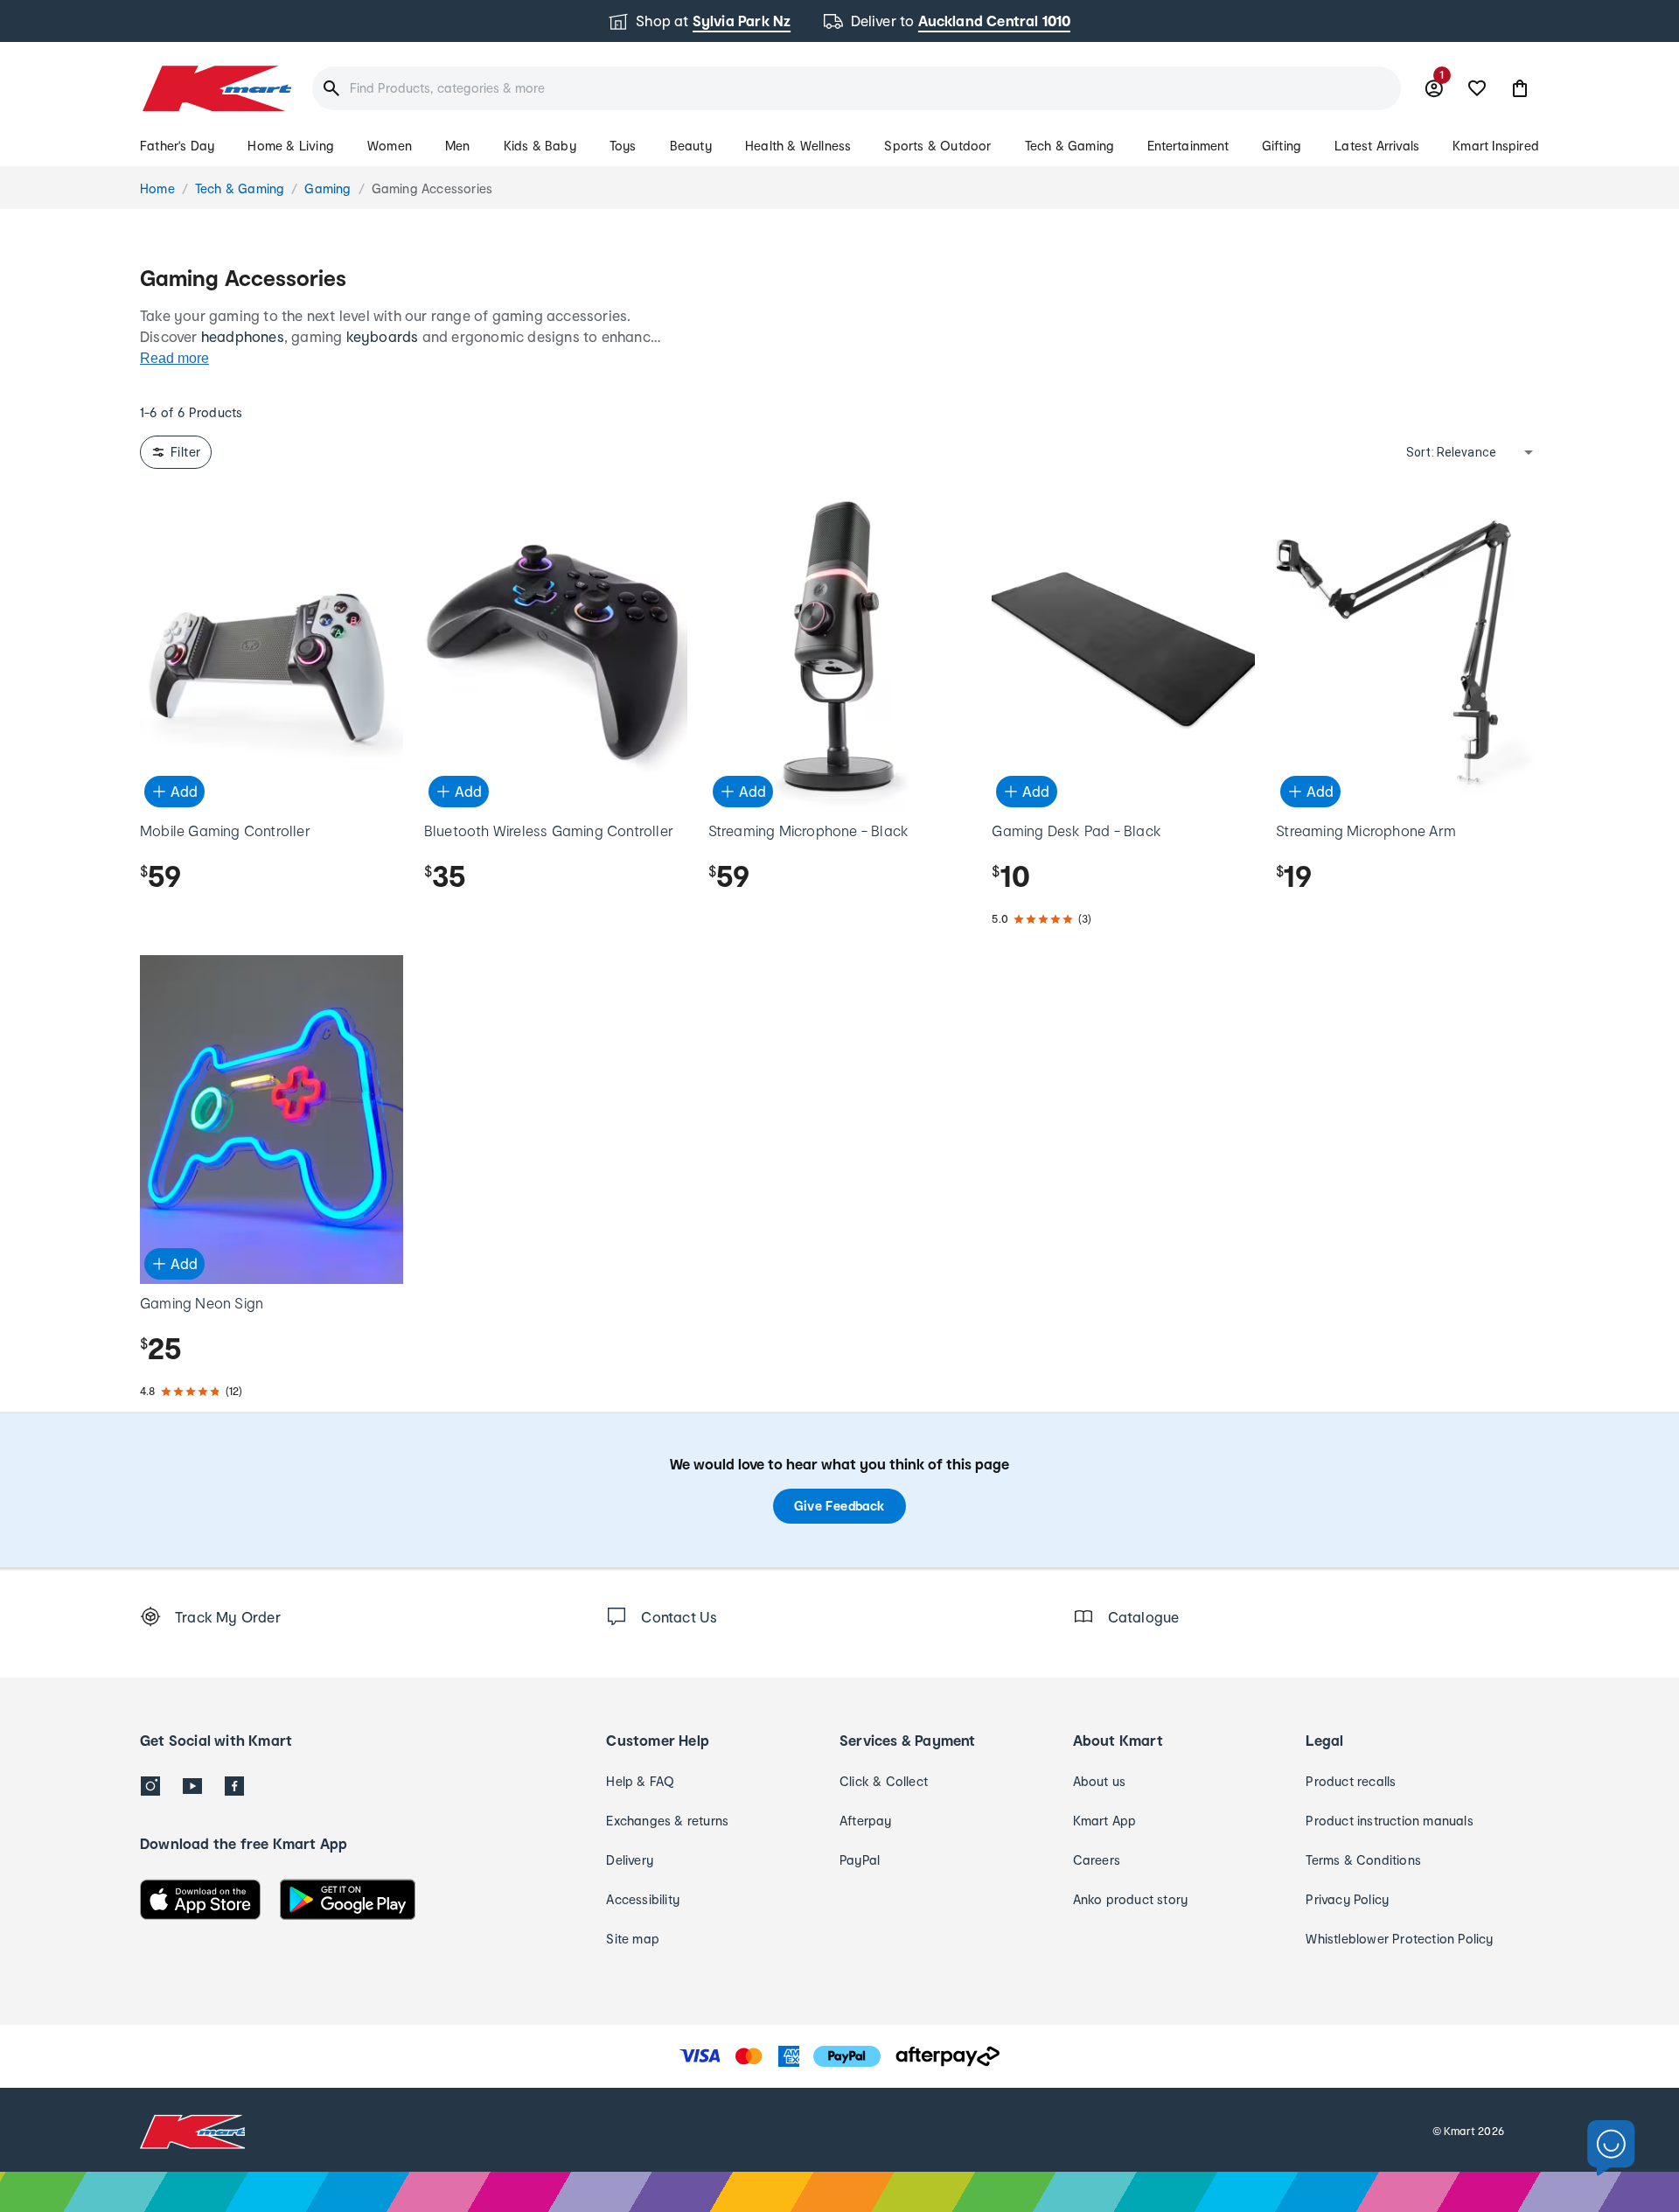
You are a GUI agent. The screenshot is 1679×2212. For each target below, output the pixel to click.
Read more (174, 358)
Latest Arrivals (1377, 146)
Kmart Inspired (1496, 146)
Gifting (1282, 146)
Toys (623, 146)
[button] (1520, 88)
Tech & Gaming (1070, 146)
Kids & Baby (540, 146)
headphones (243, 336)
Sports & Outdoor (937, 146)
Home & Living (291, 146)
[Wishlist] (1477, 88)
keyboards (383, 336)
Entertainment (1188, 146)
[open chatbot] (1611, 2149)
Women (390, 146)
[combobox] (857, 88)
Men (458, 146)
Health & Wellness (798, 146)
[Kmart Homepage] (216, 88)
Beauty (691, 146)
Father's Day (177, 146)
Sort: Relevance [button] (1451, 452)
